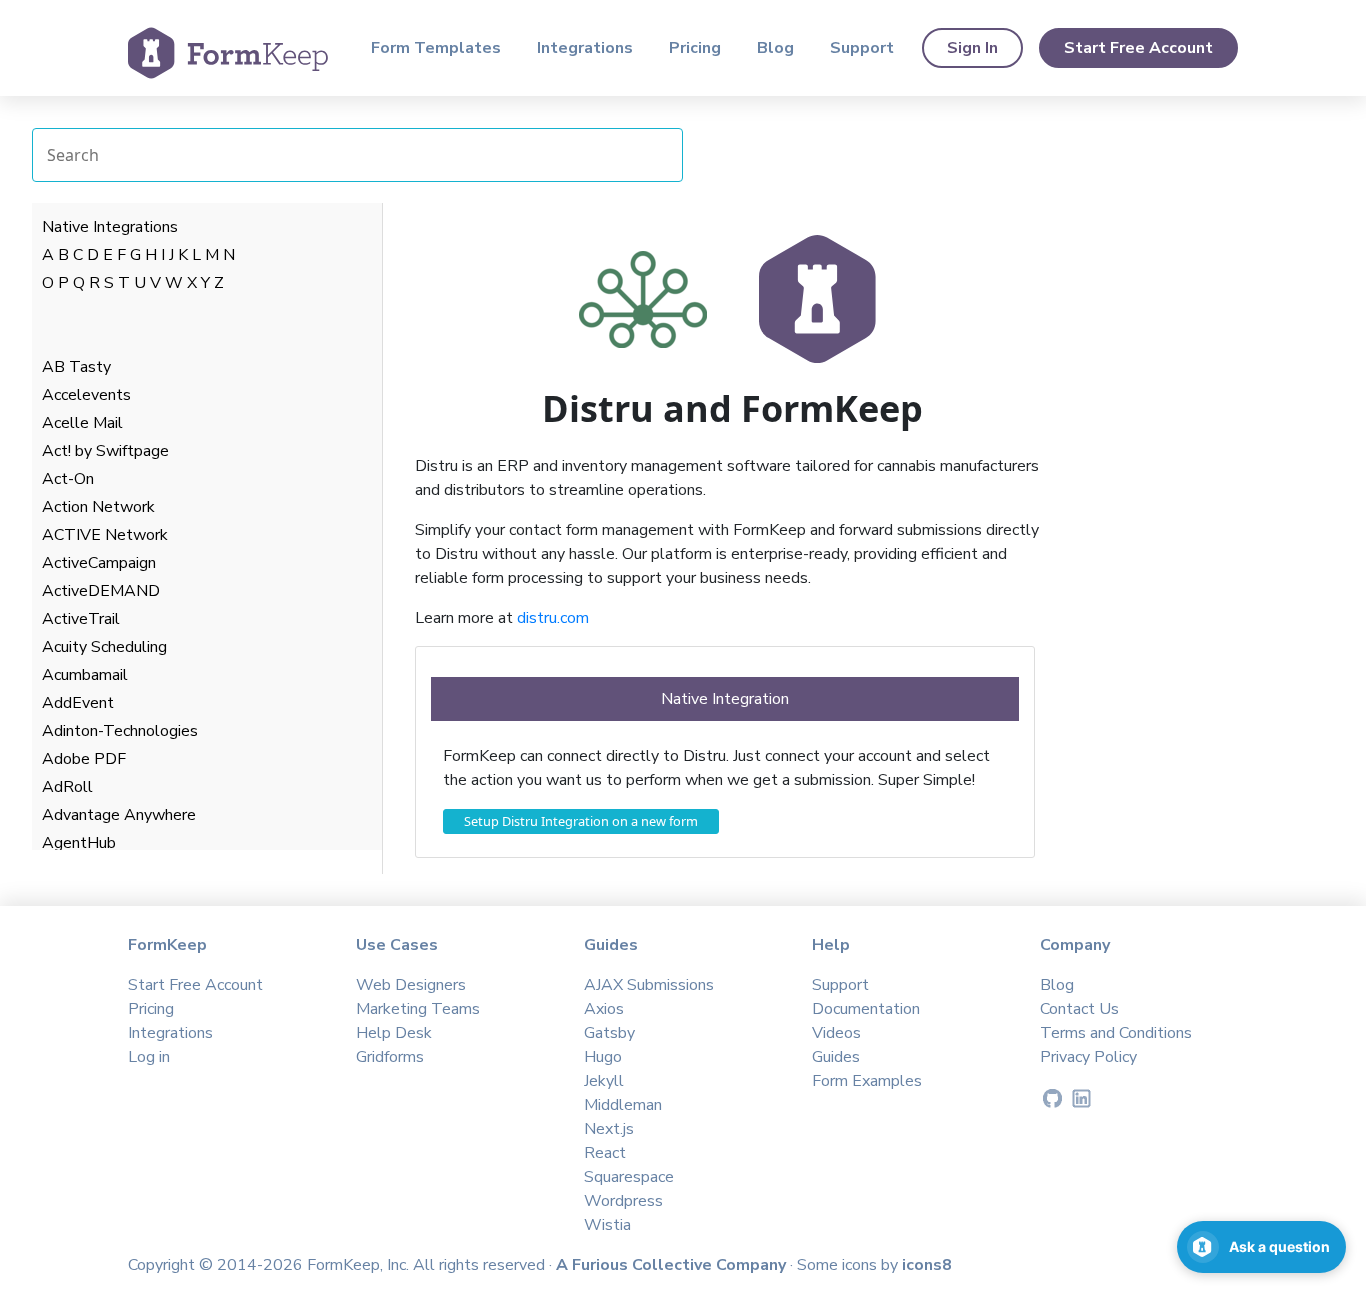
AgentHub (79, 843)
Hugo (603, 1057)
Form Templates (436, 48)
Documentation (866, 1009)
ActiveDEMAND (101, 591)
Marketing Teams (418, 1009)
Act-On (68, 479)
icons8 (927, 1265)
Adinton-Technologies (120, 731)
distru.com (553, 618)
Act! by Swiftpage (105, 451)
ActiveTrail (81, 619)
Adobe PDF (84, 759)
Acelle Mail (82, 423)
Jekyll (604, 1081)
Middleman (623, 1105)
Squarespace (629, 1177)
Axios (604, 1009)
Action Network (98, 507)
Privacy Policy (1088, 1057)
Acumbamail (85, 675)
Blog (775, 48)
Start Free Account (1138, 48)
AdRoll (67, 787)
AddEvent (78, 703)
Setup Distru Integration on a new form (581, 821)
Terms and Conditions (1116, 1033)
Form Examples (867, 1081)
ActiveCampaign (99, 563)
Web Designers (411, 985)
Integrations (585, 48)
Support (862, 48)
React (605, 1153)
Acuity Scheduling (104, 647)
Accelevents (86, 395)
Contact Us (1079, 1009)
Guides (836, 1057)
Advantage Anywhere (119, 815)
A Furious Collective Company (673, 1265)
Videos (836, 1033)
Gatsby (609, 1033)
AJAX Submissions (649, 985)
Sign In (972, 48)
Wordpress (623, 1201)
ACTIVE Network (105, 535)
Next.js (609, 1129)
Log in (149, 1057)
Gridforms (390, 1057)
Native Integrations (110, 227)
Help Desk (394, 1033)
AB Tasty (76, 367)
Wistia (607, 1225)
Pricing (695, 48)
